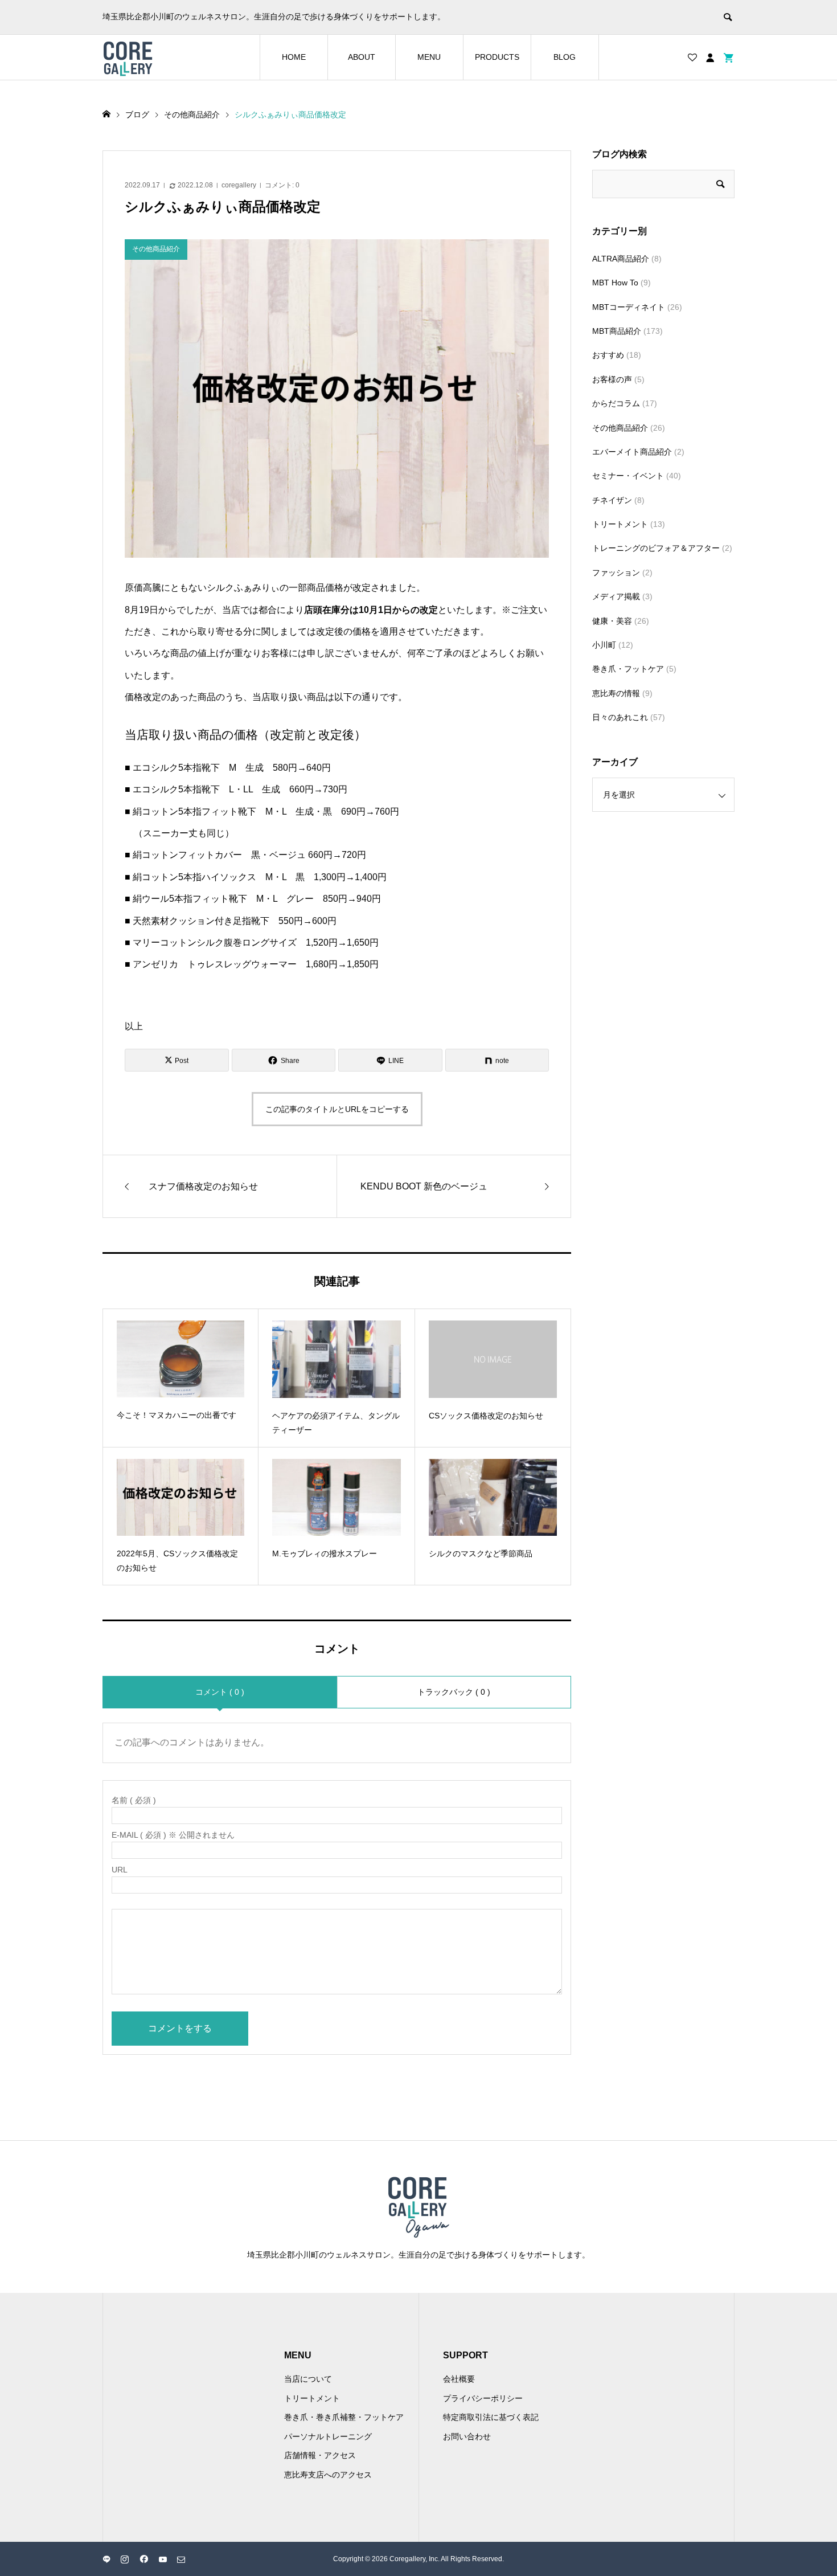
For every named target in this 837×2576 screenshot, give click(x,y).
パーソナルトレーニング (328, 2436)
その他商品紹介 (620, 428)
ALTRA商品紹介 (621, 259)
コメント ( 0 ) (220, 1692)
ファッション (616, 573)
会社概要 (459, 2379)
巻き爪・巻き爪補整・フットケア (344, 2417)
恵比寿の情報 (616, 693)
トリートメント (620, 524)
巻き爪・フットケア (628, 669)
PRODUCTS (497, 57)
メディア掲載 (616, 596)
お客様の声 (612, 379)
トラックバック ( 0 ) (454, 1692)
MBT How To (615, 283)
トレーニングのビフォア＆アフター (656, 548)
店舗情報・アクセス (320, 2455)
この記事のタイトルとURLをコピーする (337, 1109)
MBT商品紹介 (617, 331)
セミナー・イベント (628, 476)
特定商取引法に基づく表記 (491, 2417)
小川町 (604, 645)
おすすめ (608, 355)
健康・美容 (612, 621)
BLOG (565, 57)
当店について (308, 2379)
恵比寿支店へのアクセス (328, 2475)
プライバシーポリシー (483, 2398)
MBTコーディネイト (629, 307)
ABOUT (362, 57)
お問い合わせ (467, 2436)
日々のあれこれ (620, 717)
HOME (294, 57)
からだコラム (616, 403)
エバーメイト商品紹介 (632, 452)
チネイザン (612, 500)
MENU (429, 57)
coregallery (239, 185)
